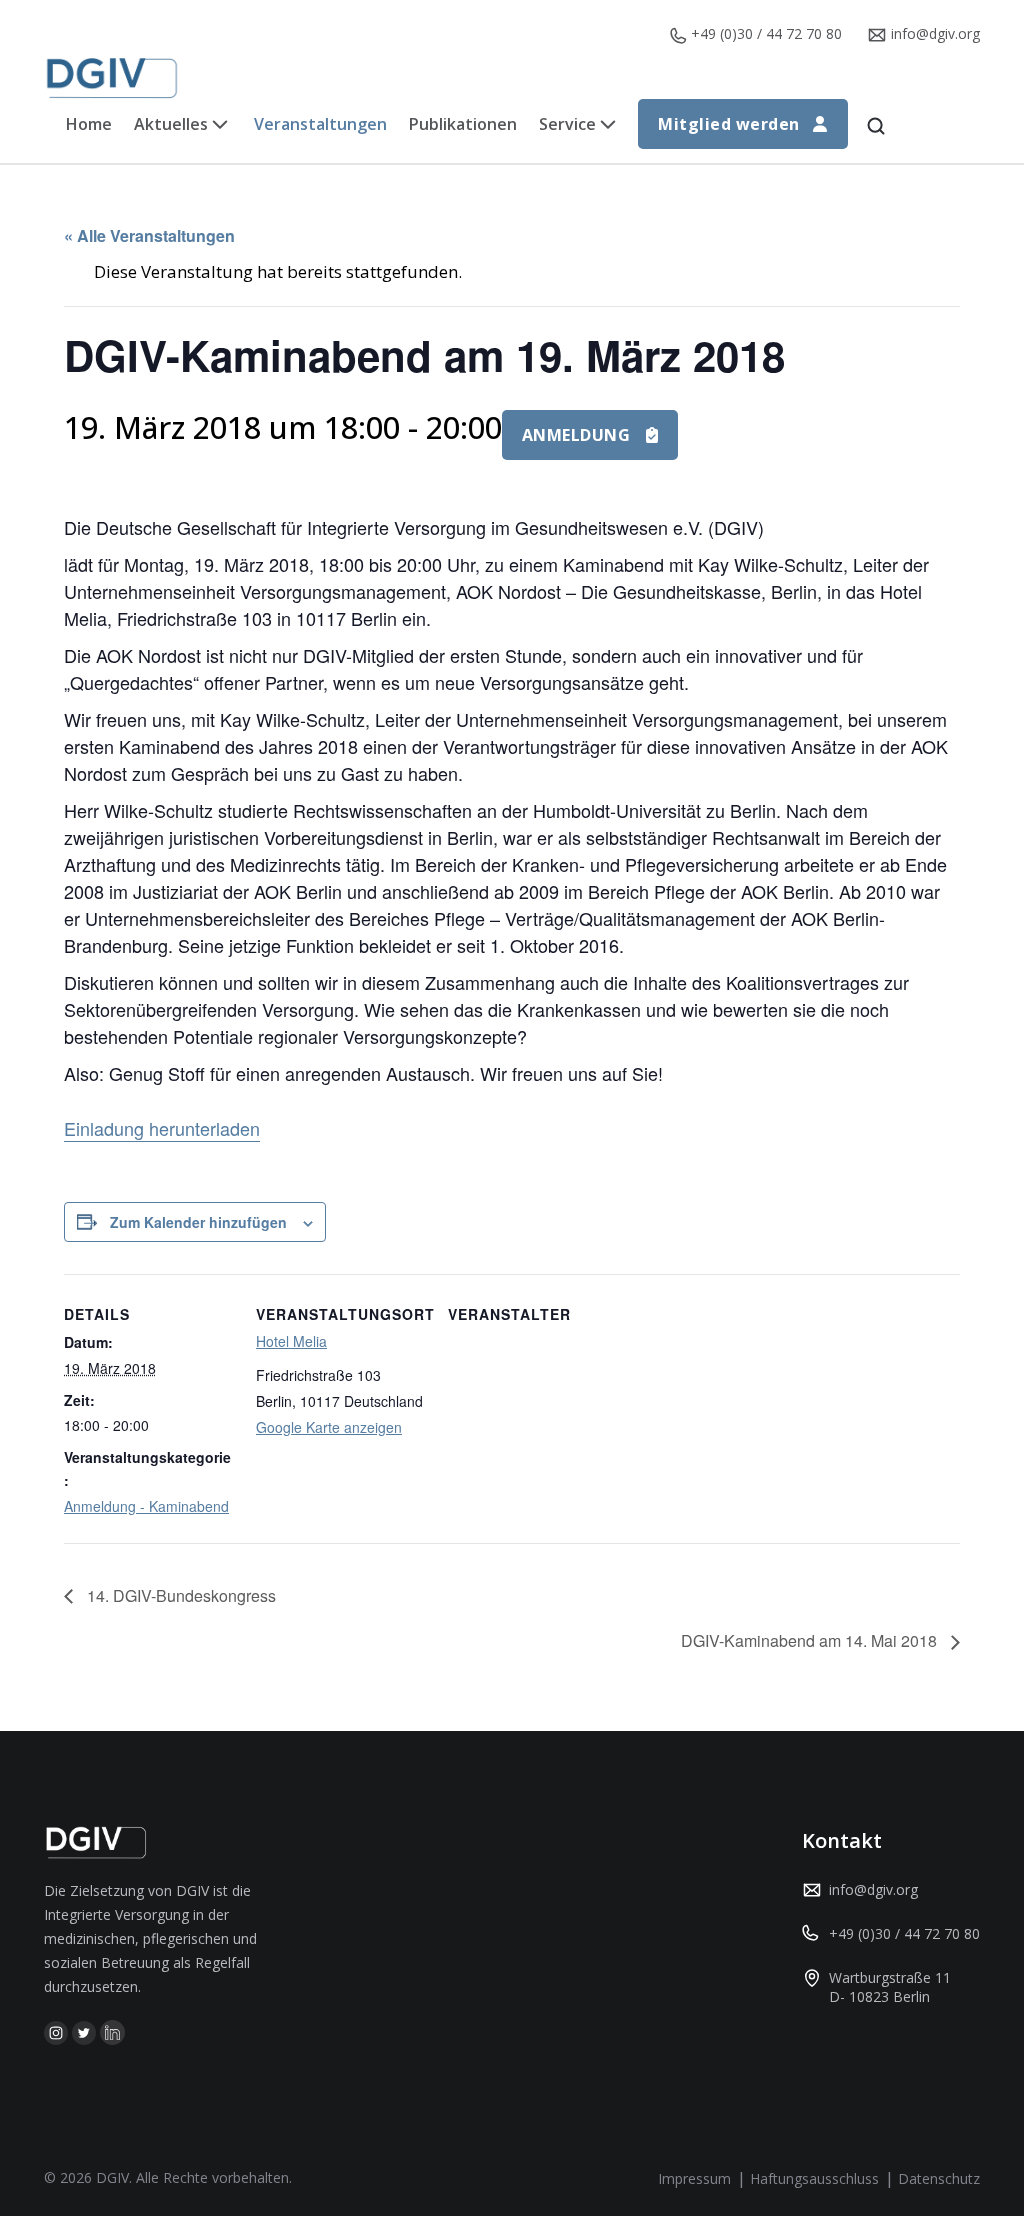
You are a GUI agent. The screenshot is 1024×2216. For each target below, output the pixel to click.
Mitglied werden (728, 124)
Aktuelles (171, 124)
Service (567, 124)
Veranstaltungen (320, 124)
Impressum (694, 2178)
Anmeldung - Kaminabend (146, 1506)
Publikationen (463, 124)
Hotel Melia (291, 1341)
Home (89, 124)
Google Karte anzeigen (329, 1427)
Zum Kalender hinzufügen (198, 1222)
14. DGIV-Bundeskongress (179, 1595)
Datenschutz (939, 2178)
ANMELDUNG (576, 435)
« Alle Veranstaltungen (149, 235)
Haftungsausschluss (814, 2178)
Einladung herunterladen (162, 1128)
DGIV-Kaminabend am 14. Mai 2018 (811, 1640)
